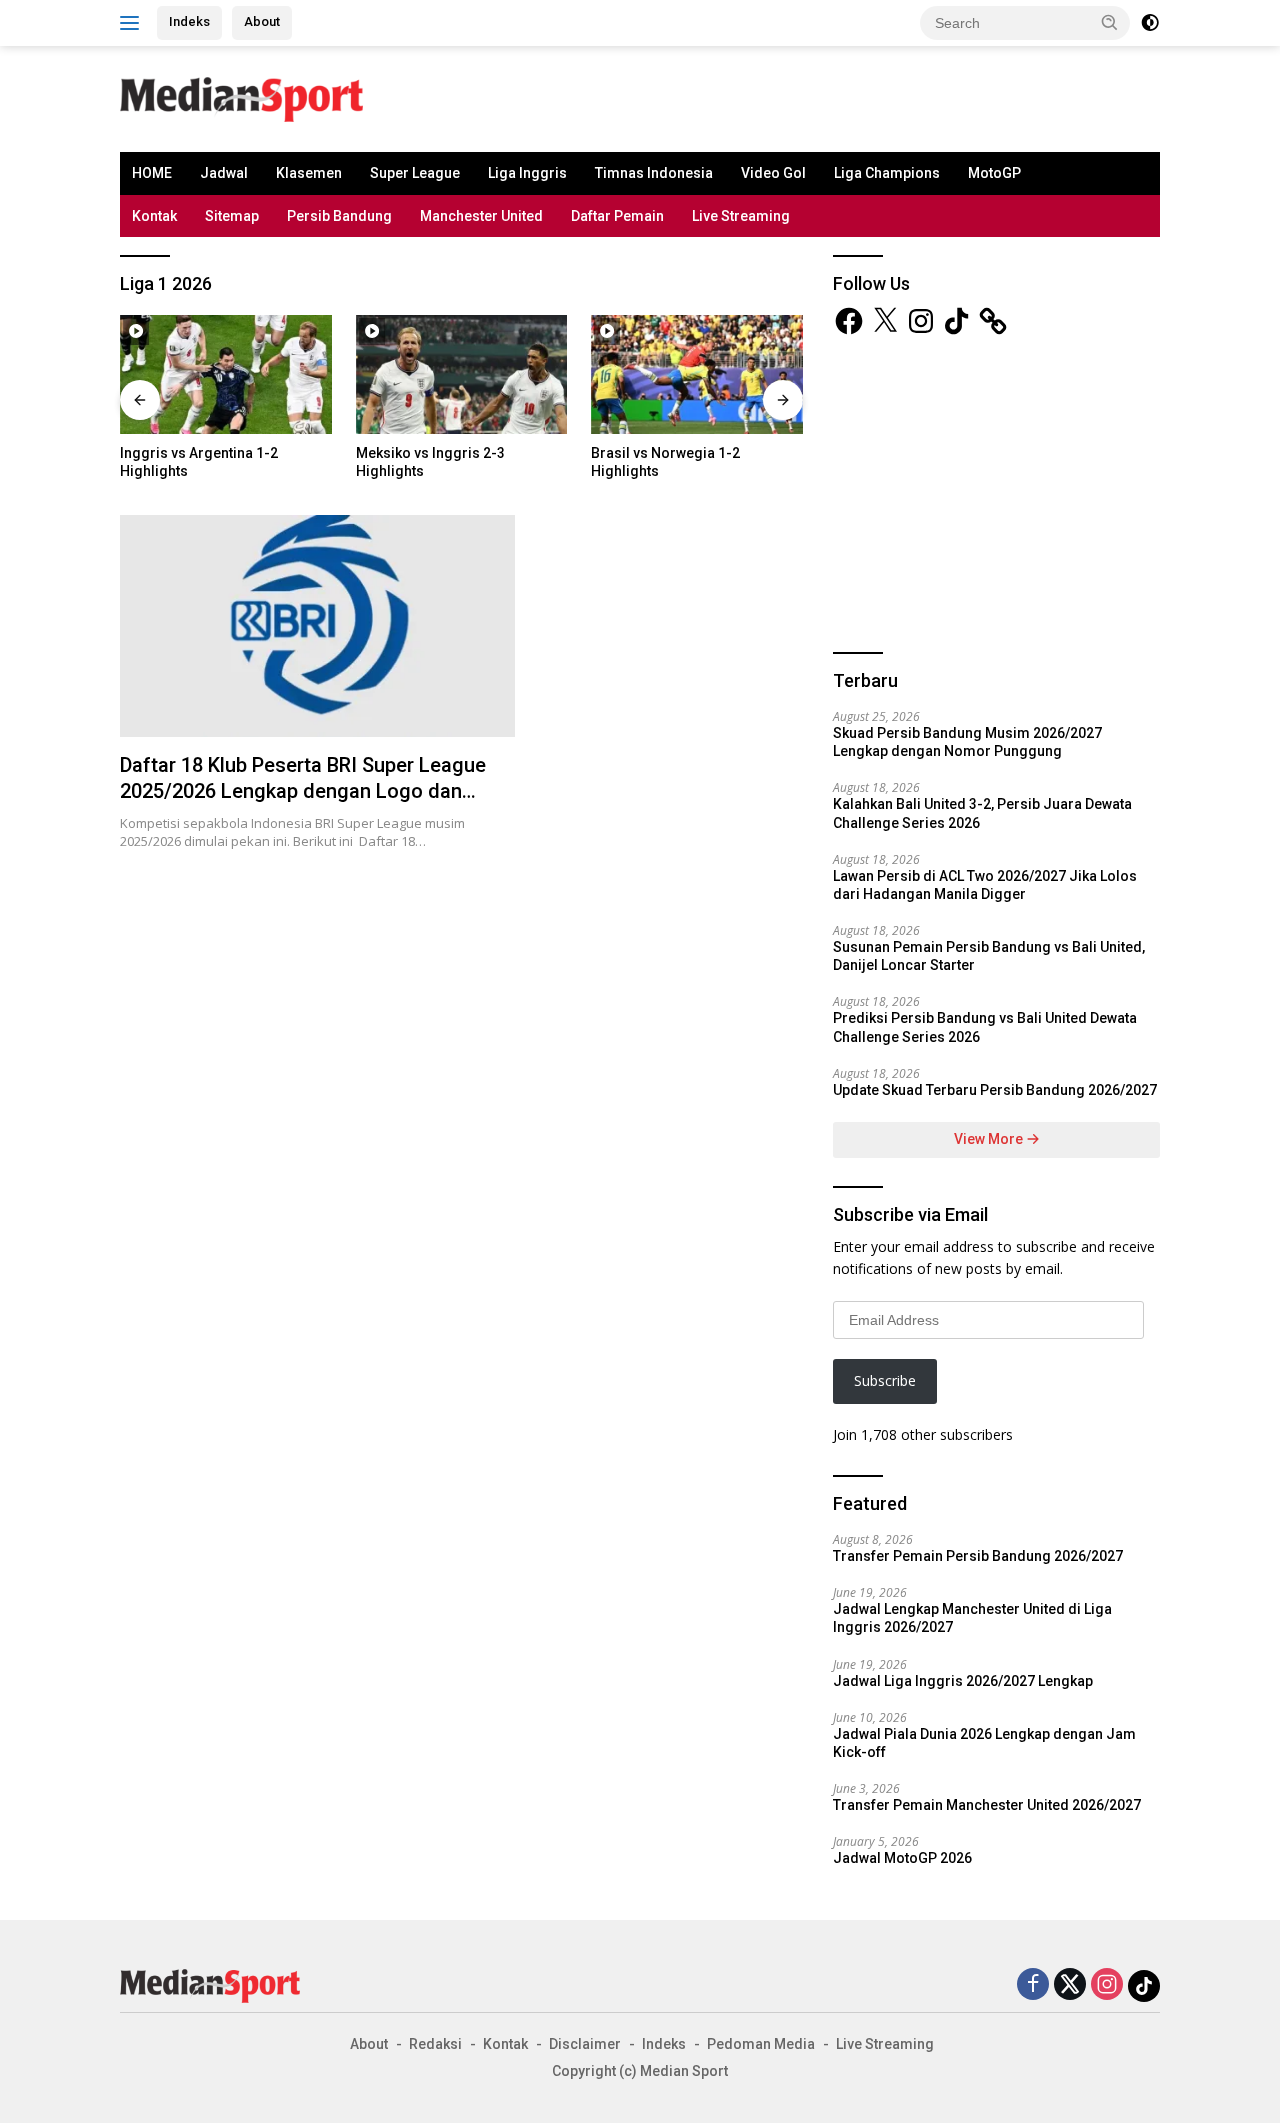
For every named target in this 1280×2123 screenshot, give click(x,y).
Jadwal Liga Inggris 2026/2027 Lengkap (963, 1681)
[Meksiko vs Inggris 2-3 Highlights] (462, 374)
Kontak (154, 216)
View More (990, 1139)
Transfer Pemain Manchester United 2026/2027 (987, 1805)
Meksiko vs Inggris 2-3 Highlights (430, 462)
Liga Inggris (527, 173)
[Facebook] (1033, 1985)
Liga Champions (887, 173)
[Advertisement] (666, 96)
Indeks (189, 21)
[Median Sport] (241, 97)
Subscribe (885, 1380)
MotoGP (994, 173)
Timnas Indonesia (654, 173)
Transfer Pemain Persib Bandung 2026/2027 (978, 1556)
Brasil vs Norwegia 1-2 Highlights (665, 462)
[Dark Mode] (1150, 23)
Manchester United (481, 216)
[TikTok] (1144, 1986)
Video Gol (773, 173)
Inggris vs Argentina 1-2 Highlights (199, 462)
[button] (1110, 22)
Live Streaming (741, 216)
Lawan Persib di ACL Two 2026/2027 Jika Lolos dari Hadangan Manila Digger (985, 885)
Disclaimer (585, 2044)
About (262, 21)
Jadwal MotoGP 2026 (902, 1858)
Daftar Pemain (617, 216)
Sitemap (232, 216)
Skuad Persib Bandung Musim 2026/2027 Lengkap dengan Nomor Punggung (967, 742)
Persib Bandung (339, 216)
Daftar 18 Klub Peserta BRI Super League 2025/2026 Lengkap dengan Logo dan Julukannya (303, 791)
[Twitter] (1070, 1985)
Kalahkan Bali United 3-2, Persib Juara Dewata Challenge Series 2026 (982, 813)
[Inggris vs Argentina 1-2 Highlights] (226, 374)
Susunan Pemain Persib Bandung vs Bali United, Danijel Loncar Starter (989, 956)
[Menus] (133, 23)
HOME (152, 173)
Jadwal (224, 173)
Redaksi (435, 2044)
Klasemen (309, 173)
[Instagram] (1107, 1985)
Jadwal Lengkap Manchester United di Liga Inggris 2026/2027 (972, 1618)
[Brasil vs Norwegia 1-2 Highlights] (697, 374)
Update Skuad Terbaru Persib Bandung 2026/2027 (995, 1090)
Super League (415, 173)
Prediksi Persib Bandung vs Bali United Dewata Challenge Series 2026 (985, 1027)
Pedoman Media (761, 2044)
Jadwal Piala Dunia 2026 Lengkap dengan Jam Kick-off (984, 1743)
